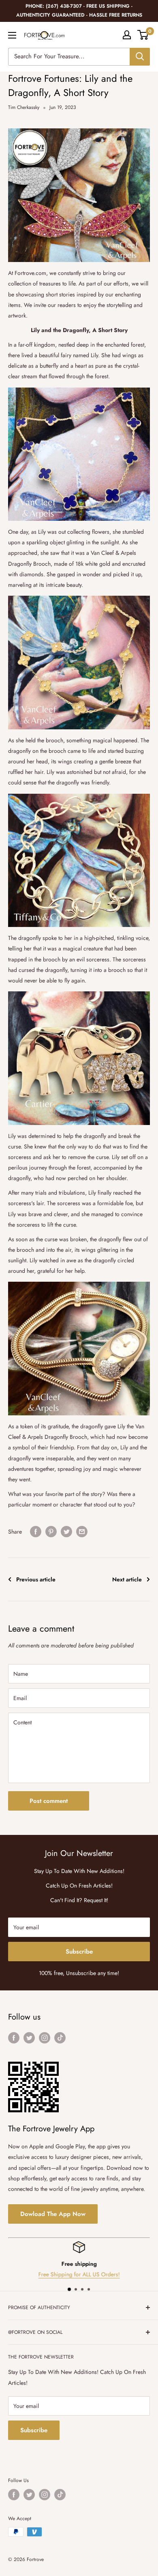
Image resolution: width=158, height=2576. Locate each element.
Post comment (49, 1801)
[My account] (127, 35)
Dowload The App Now (53, 2214)
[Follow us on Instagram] (45, 2038)
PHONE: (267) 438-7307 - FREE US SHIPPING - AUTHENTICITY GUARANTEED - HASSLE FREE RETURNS (79, 11)
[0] (143, 35)
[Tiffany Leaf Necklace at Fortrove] (79, 861)
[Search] (140, 57)
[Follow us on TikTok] (60, 2038)
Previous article (36, 1579)
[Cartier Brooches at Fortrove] (79, 1058)
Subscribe (79, 1952)
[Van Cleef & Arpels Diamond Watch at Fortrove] (79, 1349)
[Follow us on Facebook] (14, 2038)
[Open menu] (12, 35)
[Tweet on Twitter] (66, 1531)
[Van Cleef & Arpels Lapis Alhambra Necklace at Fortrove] (79, 454)
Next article (127, 1579)
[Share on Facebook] (36, 1531)
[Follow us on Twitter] (29, 2038)
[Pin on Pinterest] (51, 1531)
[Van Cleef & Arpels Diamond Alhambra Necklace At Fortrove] (79, 663)
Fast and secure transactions (79, 2274)
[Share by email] (82, 1531)
